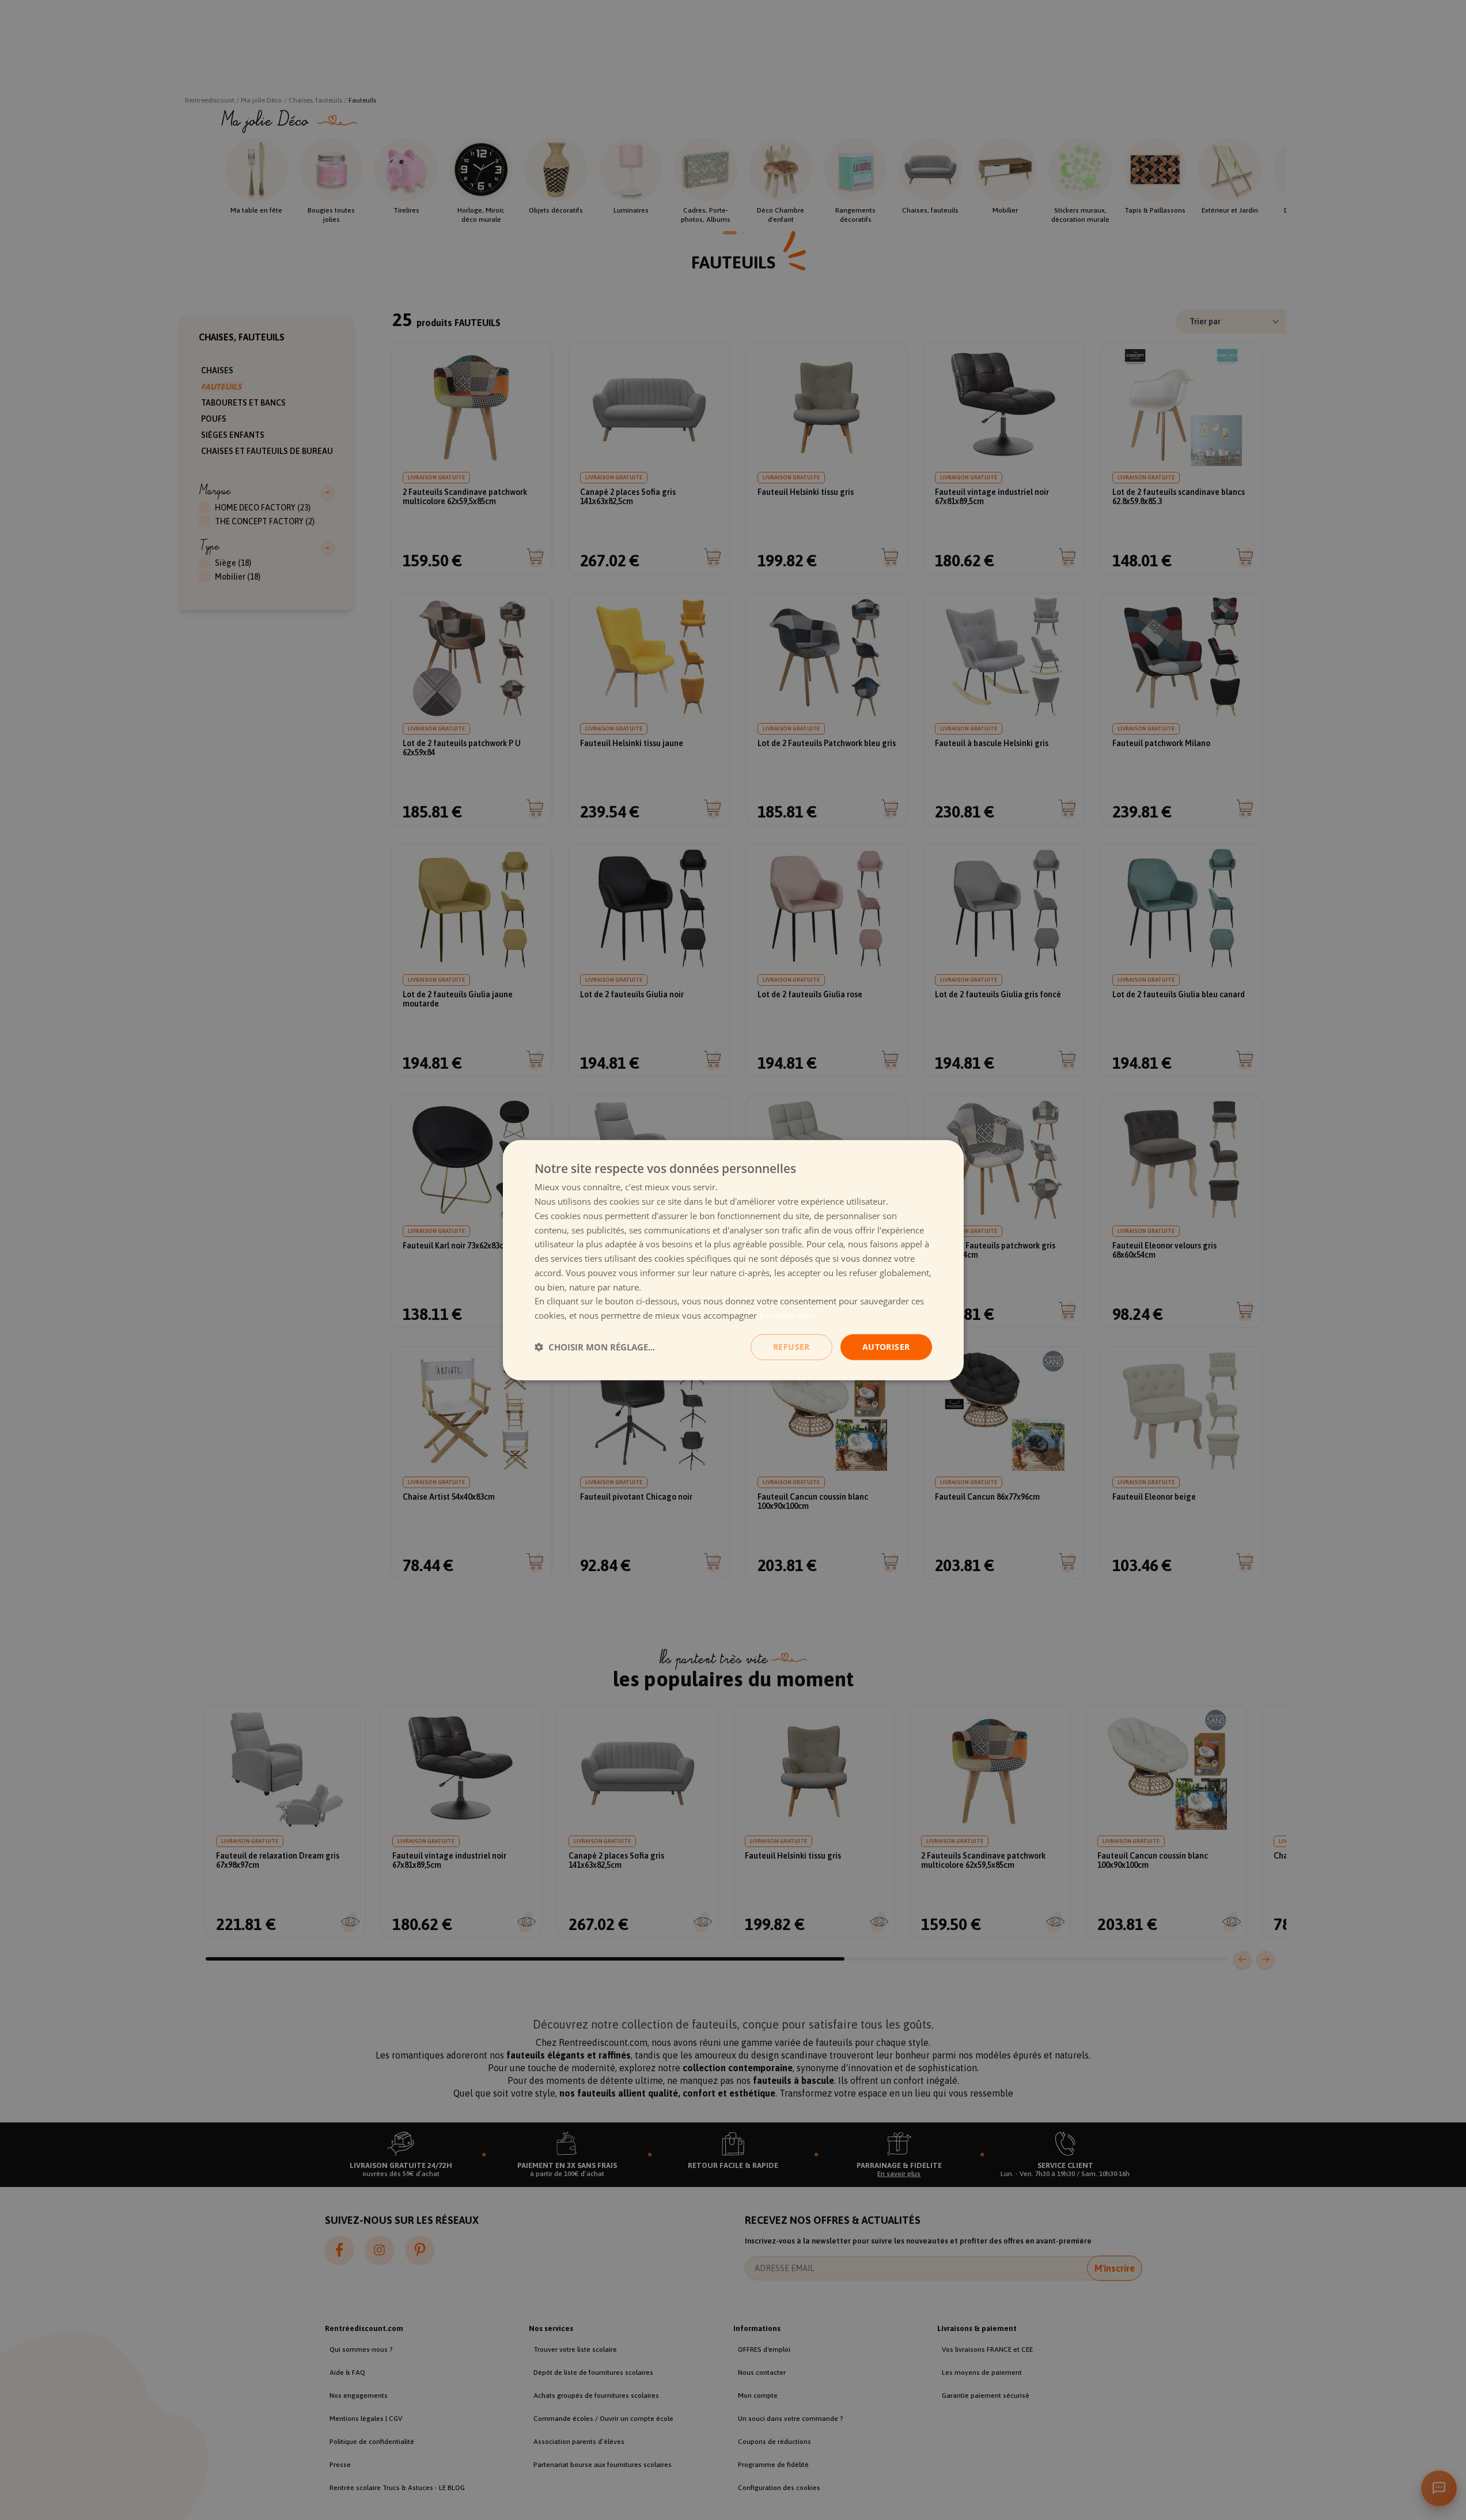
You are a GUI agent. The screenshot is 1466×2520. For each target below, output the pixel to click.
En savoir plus (787, 1315)
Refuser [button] (791, 1347)
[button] (595, 1347)
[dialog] (733, 1260)
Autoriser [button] (886, 1347)
